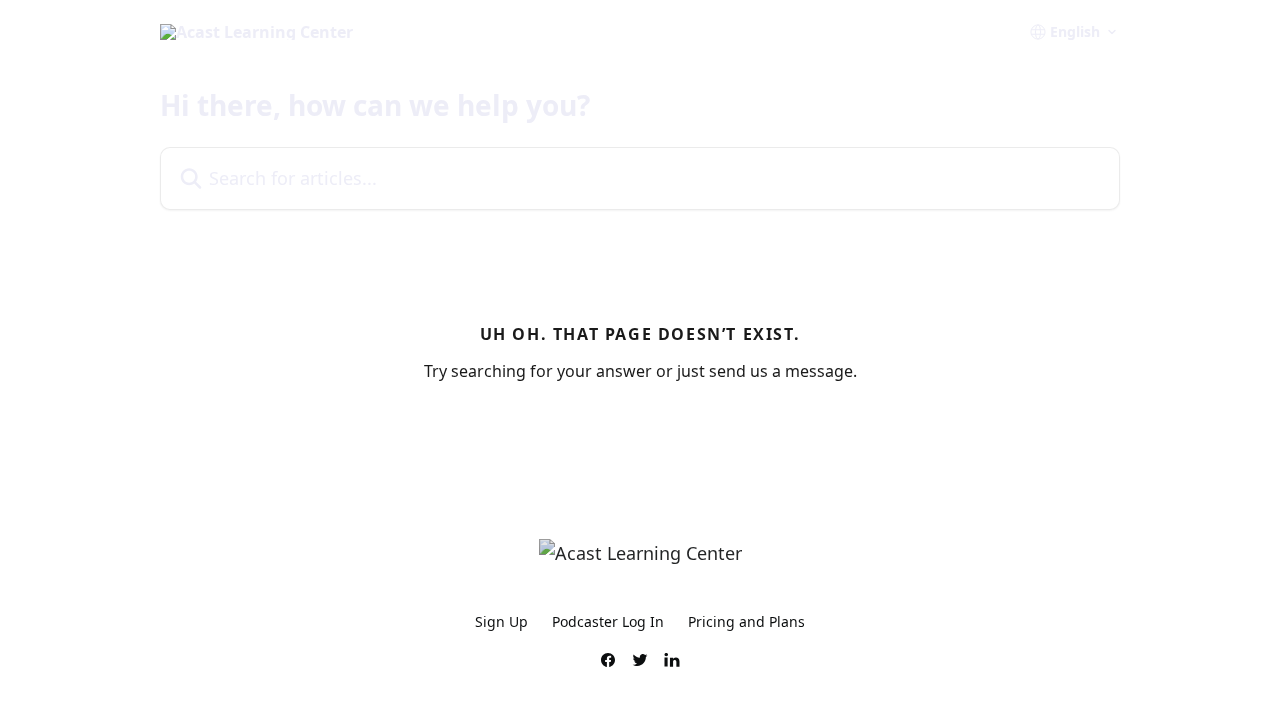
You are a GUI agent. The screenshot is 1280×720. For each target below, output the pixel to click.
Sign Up (501, 621)
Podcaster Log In (608, 621)
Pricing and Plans (746, 621)
